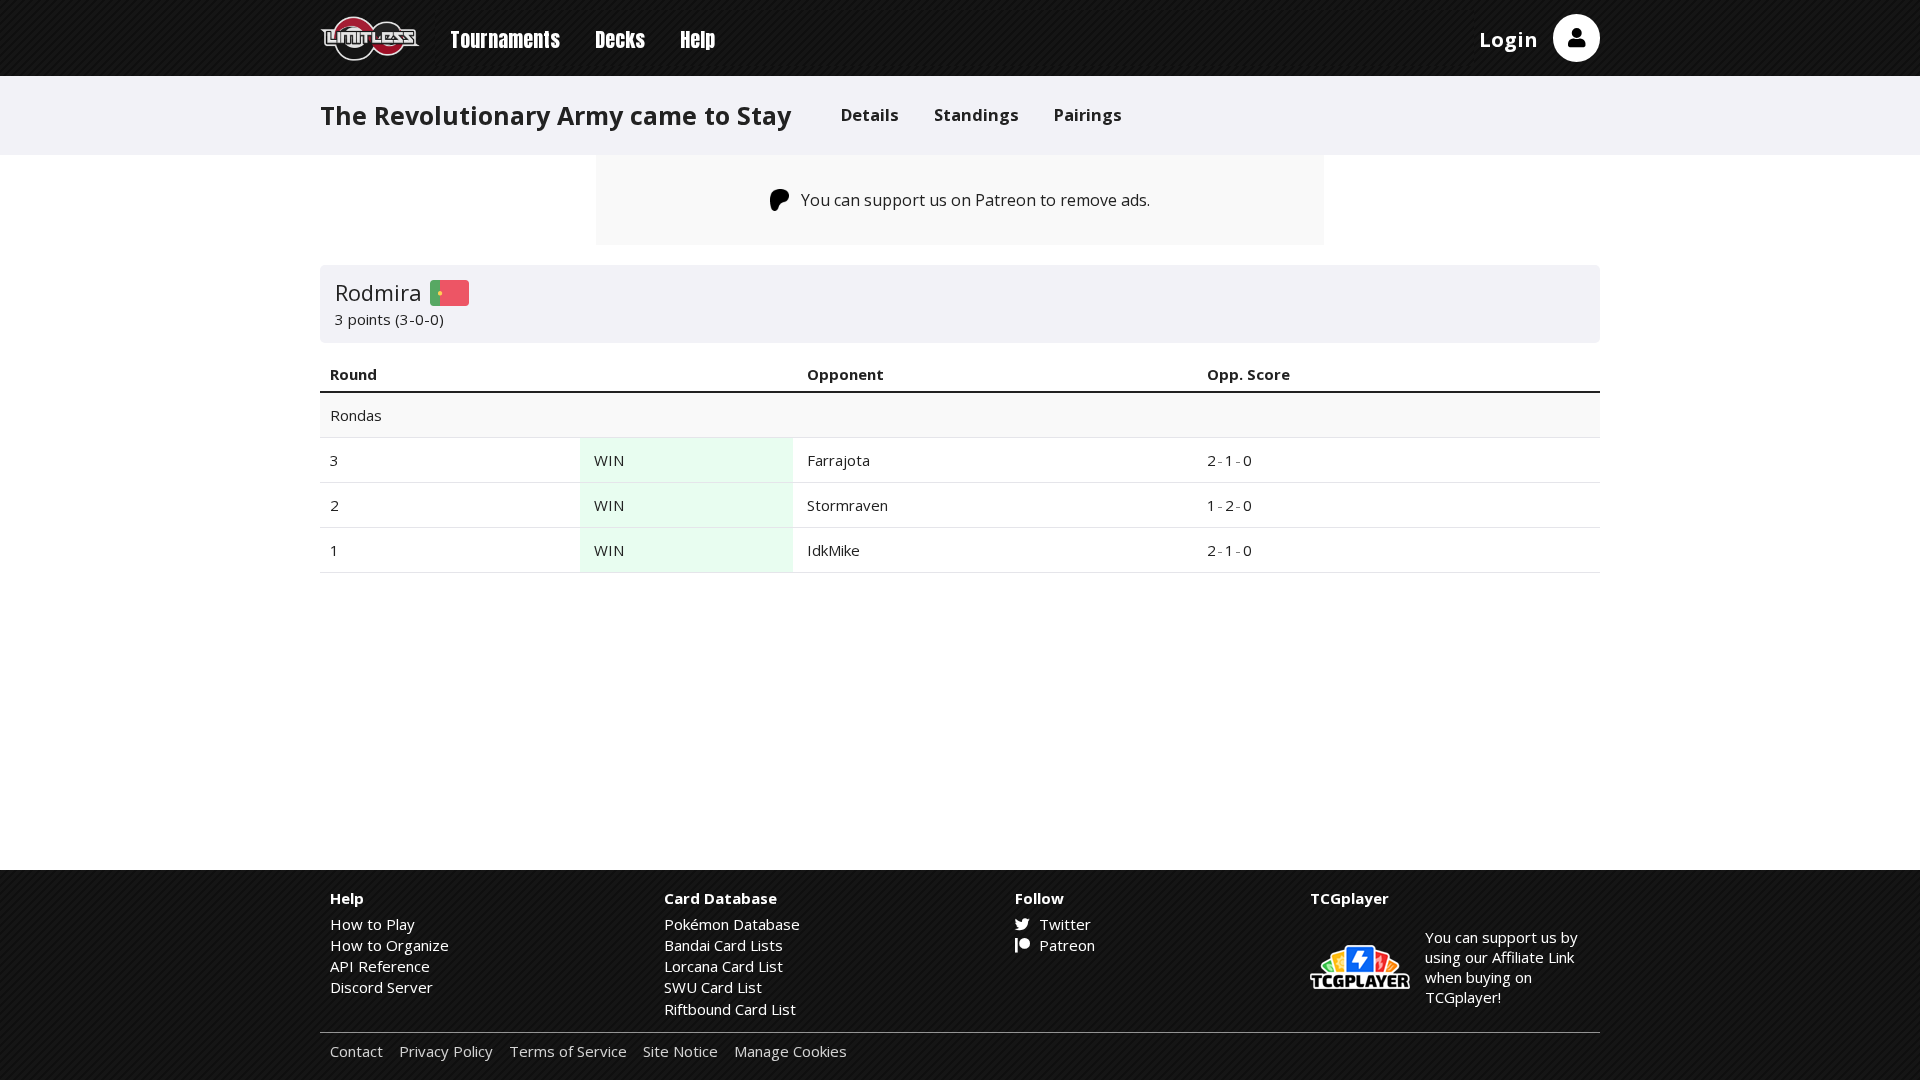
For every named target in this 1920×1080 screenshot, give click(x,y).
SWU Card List (713, 987)
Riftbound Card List (730, 1009)
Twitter (1063, 924)
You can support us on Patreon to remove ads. (975, 200)
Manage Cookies (790, 1051)
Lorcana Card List (723, 966)
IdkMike (833, 550)
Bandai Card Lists (723, 945)
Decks (620, 39)
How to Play (372, 924)
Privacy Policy (446, 1051)
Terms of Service (568, 1051)
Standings (976, 114)
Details (870, 114)
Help (697, 39)
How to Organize (389, 945)
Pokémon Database (732, 924)
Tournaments (505, 39)
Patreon (1065, 945)
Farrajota (838, 460)
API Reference (380, 966)
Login (1508, 39)
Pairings (1088, 114)
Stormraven (847, 505)
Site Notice (680, 1051)
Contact (356, 1051)
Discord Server (381, 987)
